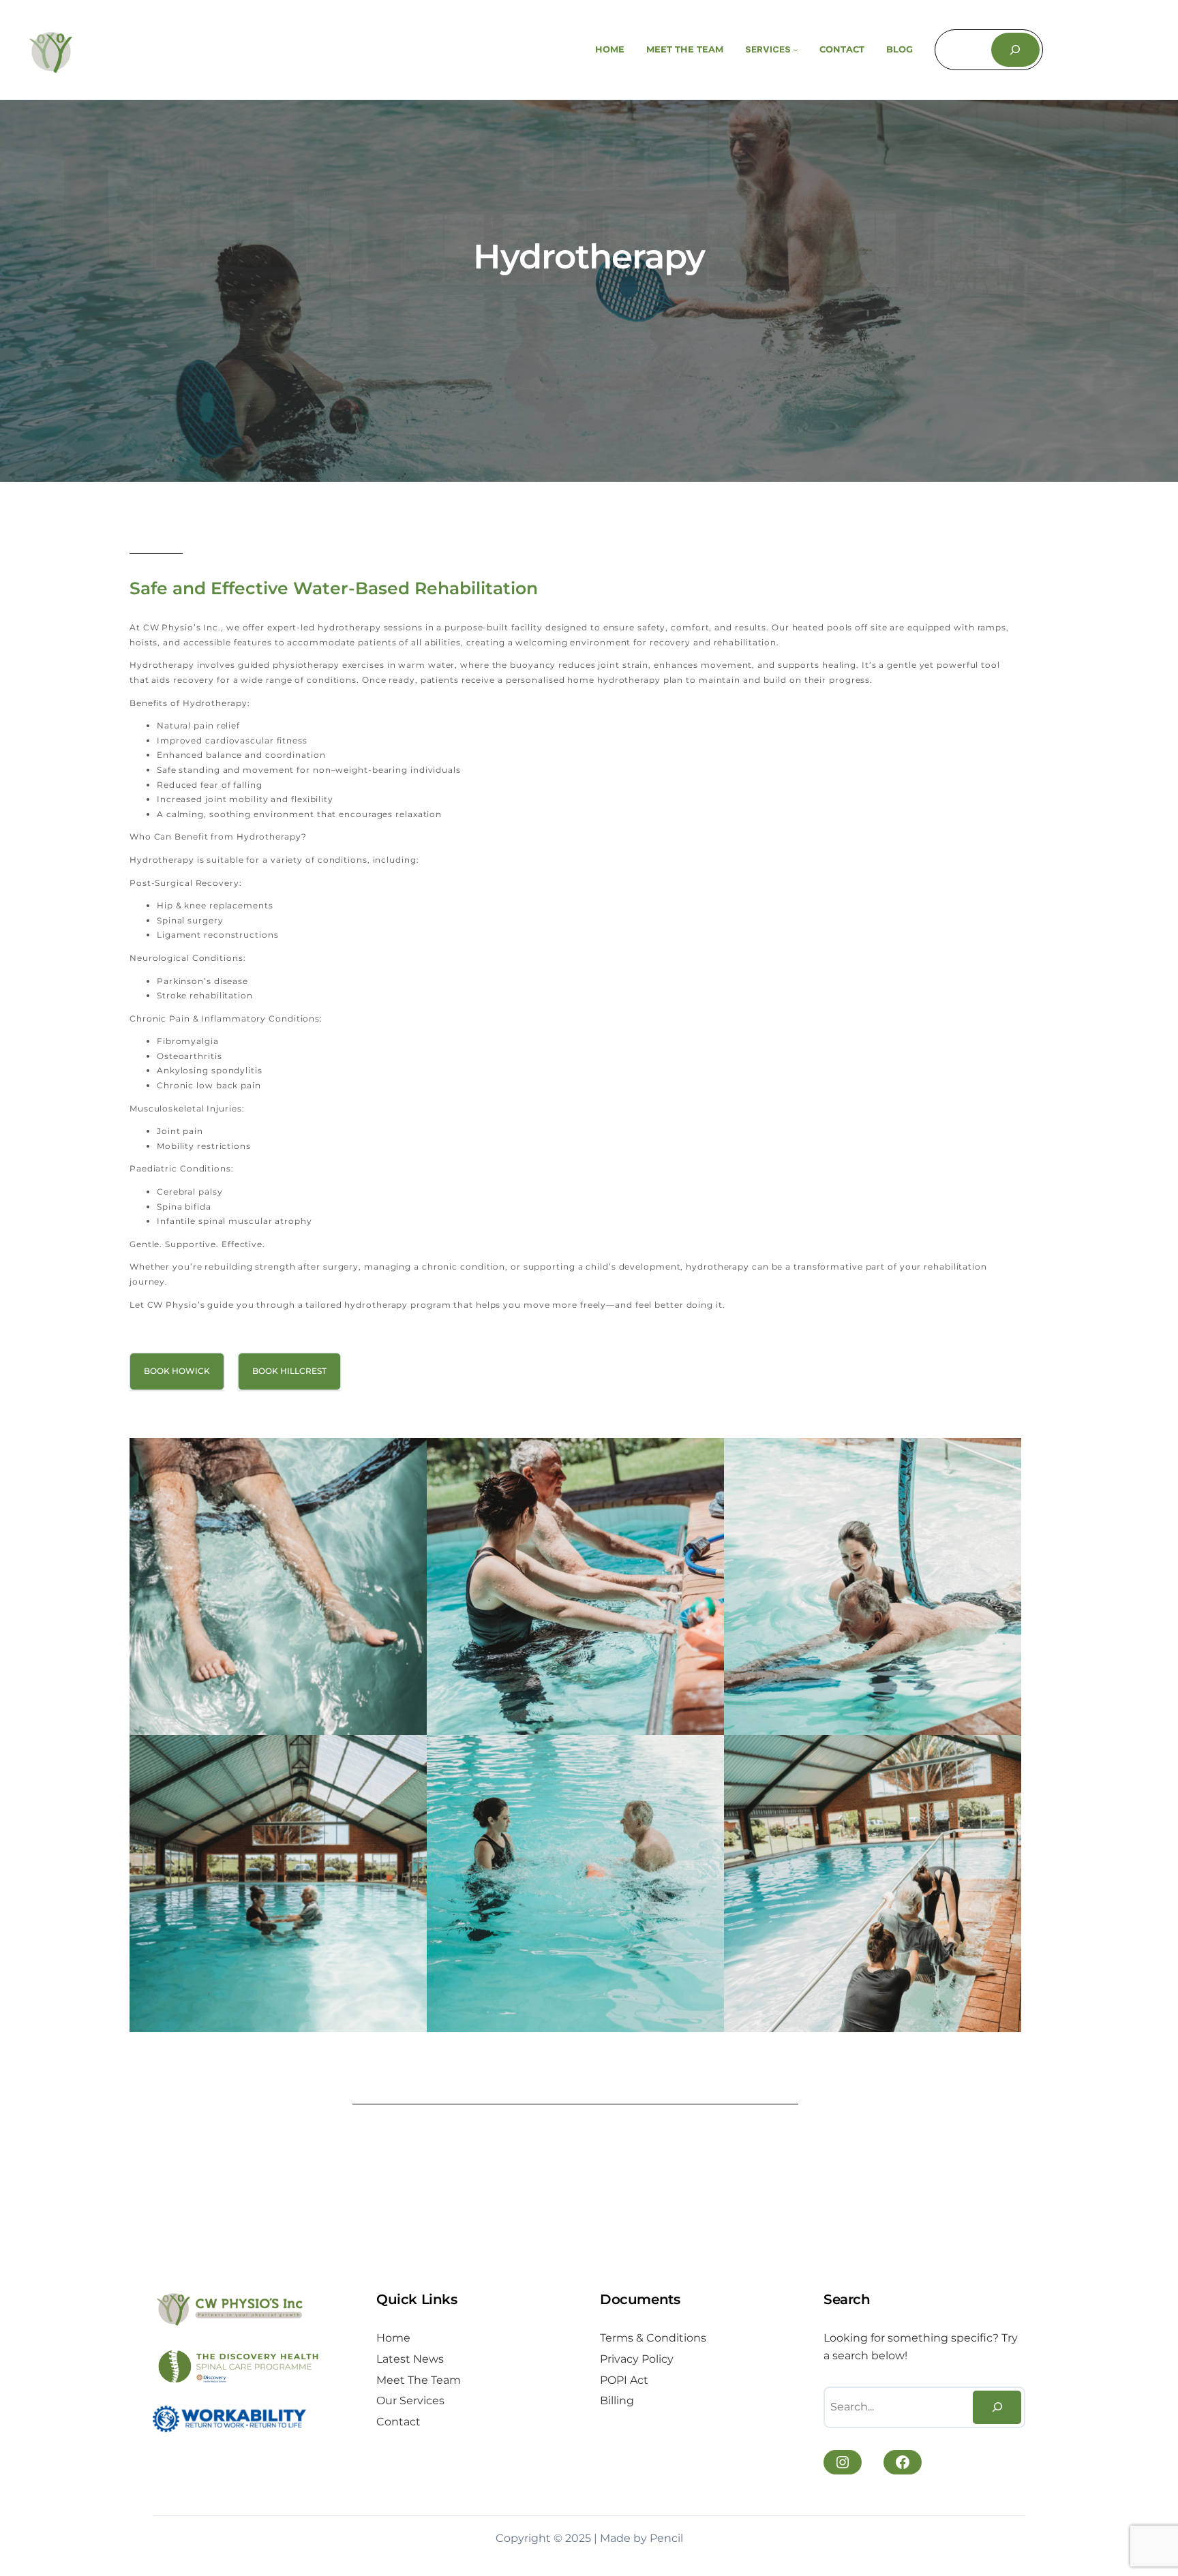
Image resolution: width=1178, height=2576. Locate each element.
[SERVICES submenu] (796, 50)
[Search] (1015, 49)
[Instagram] (843, 2462)
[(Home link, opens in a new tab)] (51, 50)
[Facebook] (903, 2462)
